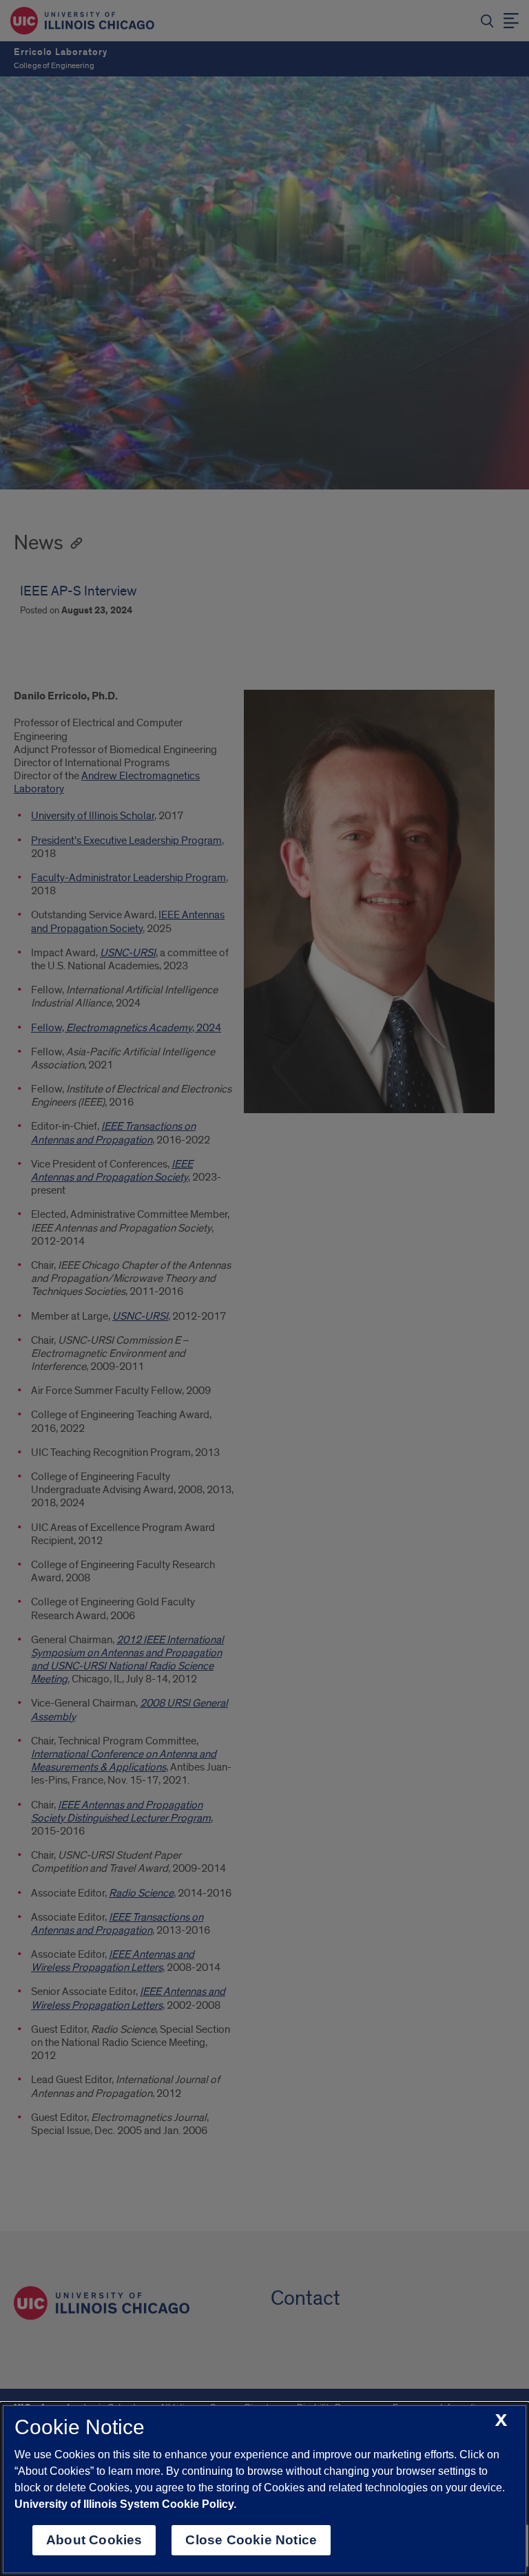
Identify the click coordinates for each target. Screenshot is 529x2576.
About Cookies (94, 2540)
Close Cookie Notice (251, 2540)
